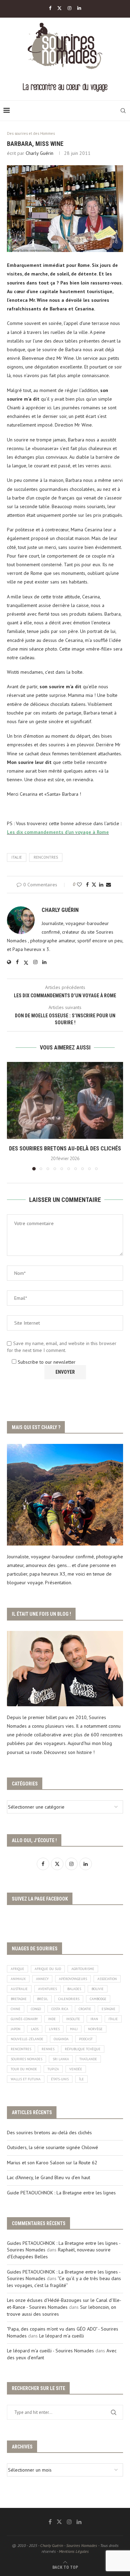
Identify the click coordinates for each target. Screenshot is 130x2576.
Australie (19, 1989)
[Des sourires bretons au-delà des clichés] (65, 1100)
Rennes (48, 2049)
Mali (74, 2029)
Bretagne (19, 1999)
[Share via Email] (109, 885)
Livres (54, 2029)
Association (107, 1979)
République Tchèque (83, 2049)
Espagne (109, 2009)
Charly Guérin (40, 153)
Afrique (18, 1969)
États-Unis (60, 2079)
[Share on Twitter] (94, 885)
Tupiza (53, 2069)
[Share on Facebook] (87, 885)
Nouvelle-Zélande (27, 2039)
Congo (36, 2009)
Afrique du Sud (48, 1969)
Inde (52, 2019)
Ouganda (61, 2039)
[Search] (123, 111)
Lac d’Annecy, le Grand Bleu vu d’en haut (49, 2177)
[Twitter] (59, 8)
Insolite (73, 2019)
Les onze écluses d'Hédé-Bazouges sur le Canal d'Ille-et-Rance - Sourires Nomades (64, 2304)
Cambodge (98, 1999)
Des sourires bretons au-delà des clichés (65, 1149)
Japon (16, 2029)
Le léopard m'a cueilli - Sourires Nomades (50, 2351)
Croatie (85, 2009)
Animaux (18, 1979)
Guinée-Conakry (24, 2019)
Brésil (42, 1999)
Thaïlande (88, 2059)
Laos (35, 2029)
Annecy (42, 1979)
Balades (74, 1989)
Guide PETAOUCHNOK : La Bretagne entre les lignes (61, 2193)
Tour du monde (24, 2069)
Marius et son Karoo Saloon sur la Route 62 (52, 2163)
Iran (94, 2019)
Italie (17, 857)
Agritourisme (83, 1969)
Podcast (86, 2039)
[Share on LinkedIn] (101, 885)
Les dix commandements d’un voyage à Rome (58, 832)
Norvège (95, 2029)
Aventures (47, 1989)
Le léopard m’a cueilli (62, 2336)
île (81, 2079)
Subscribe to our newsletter (46, 1362)
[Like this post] (79, 885)
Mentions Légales (74, 2551)
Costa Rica (60, 2009)
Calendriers (69, 1999)
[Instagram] (70, 8)
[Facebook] (50, 8)
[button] (13, 1116)
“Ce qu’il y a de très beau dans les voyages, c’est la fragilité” (64, 2282)
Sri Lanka (61, 2059)
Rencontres (46, 857)
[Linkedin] (79, 8)
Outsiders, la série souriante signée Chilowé (53, 2147)
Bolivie (98, 1989)
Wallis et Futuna (26, 2079)
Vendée (76, 2069)
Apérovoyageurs (73, 1979)
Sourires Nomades (27, 2059)
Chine (16, 2009)
